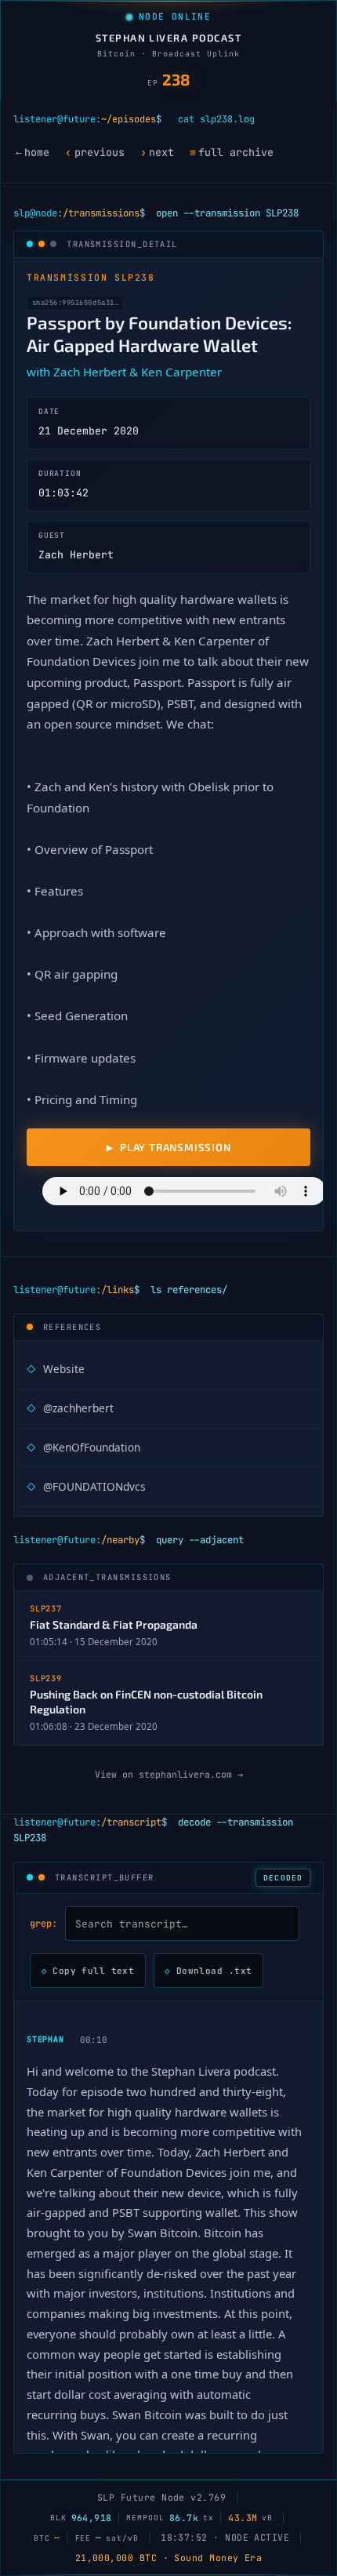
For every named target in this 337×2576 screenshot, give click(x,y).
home (33, 152)
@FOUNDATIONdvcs (86, 1486)
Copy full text (88, 1971)
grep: (43, 1924)
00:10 (94, 2040)
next (157, 152)
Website (56, 1369)
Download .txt (208, 1971)
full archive (232, 152)
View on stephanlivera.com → (169, 1774)
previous (94, 152)
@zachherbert (70, 1408)
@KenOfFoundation (83, 1447)
